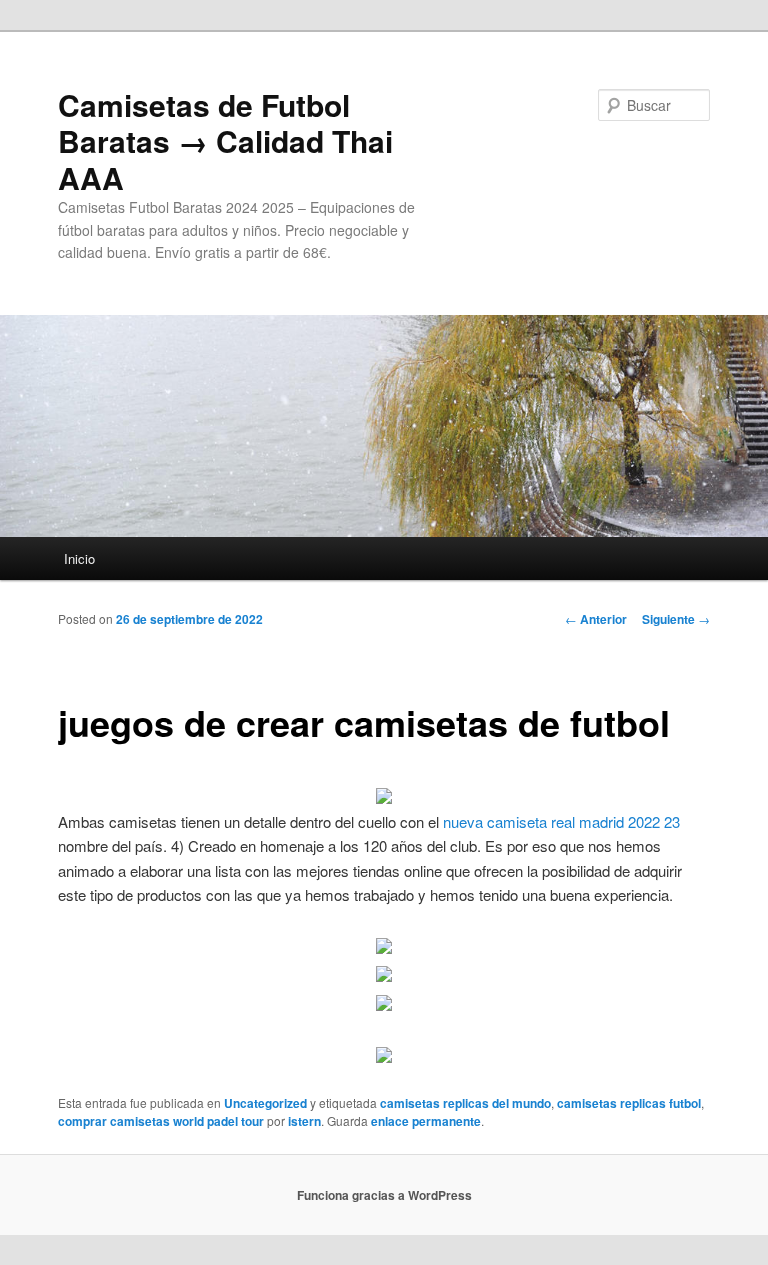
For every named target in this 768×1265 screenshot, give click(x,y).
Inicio (79, 558)
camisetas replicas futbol (629, 1103)
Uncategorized (265, 1103)
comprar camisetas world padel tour (161, 1121)
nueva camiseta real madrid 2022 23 (561, 821)
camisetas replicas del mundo (465, 1103)
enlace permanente (426, 1121)
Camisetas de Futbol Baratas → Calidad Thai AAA (225, 141)
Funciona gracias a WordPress (384, 1195)
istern (304, 1121)
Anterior (596, 619)
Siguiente (676, 619)
